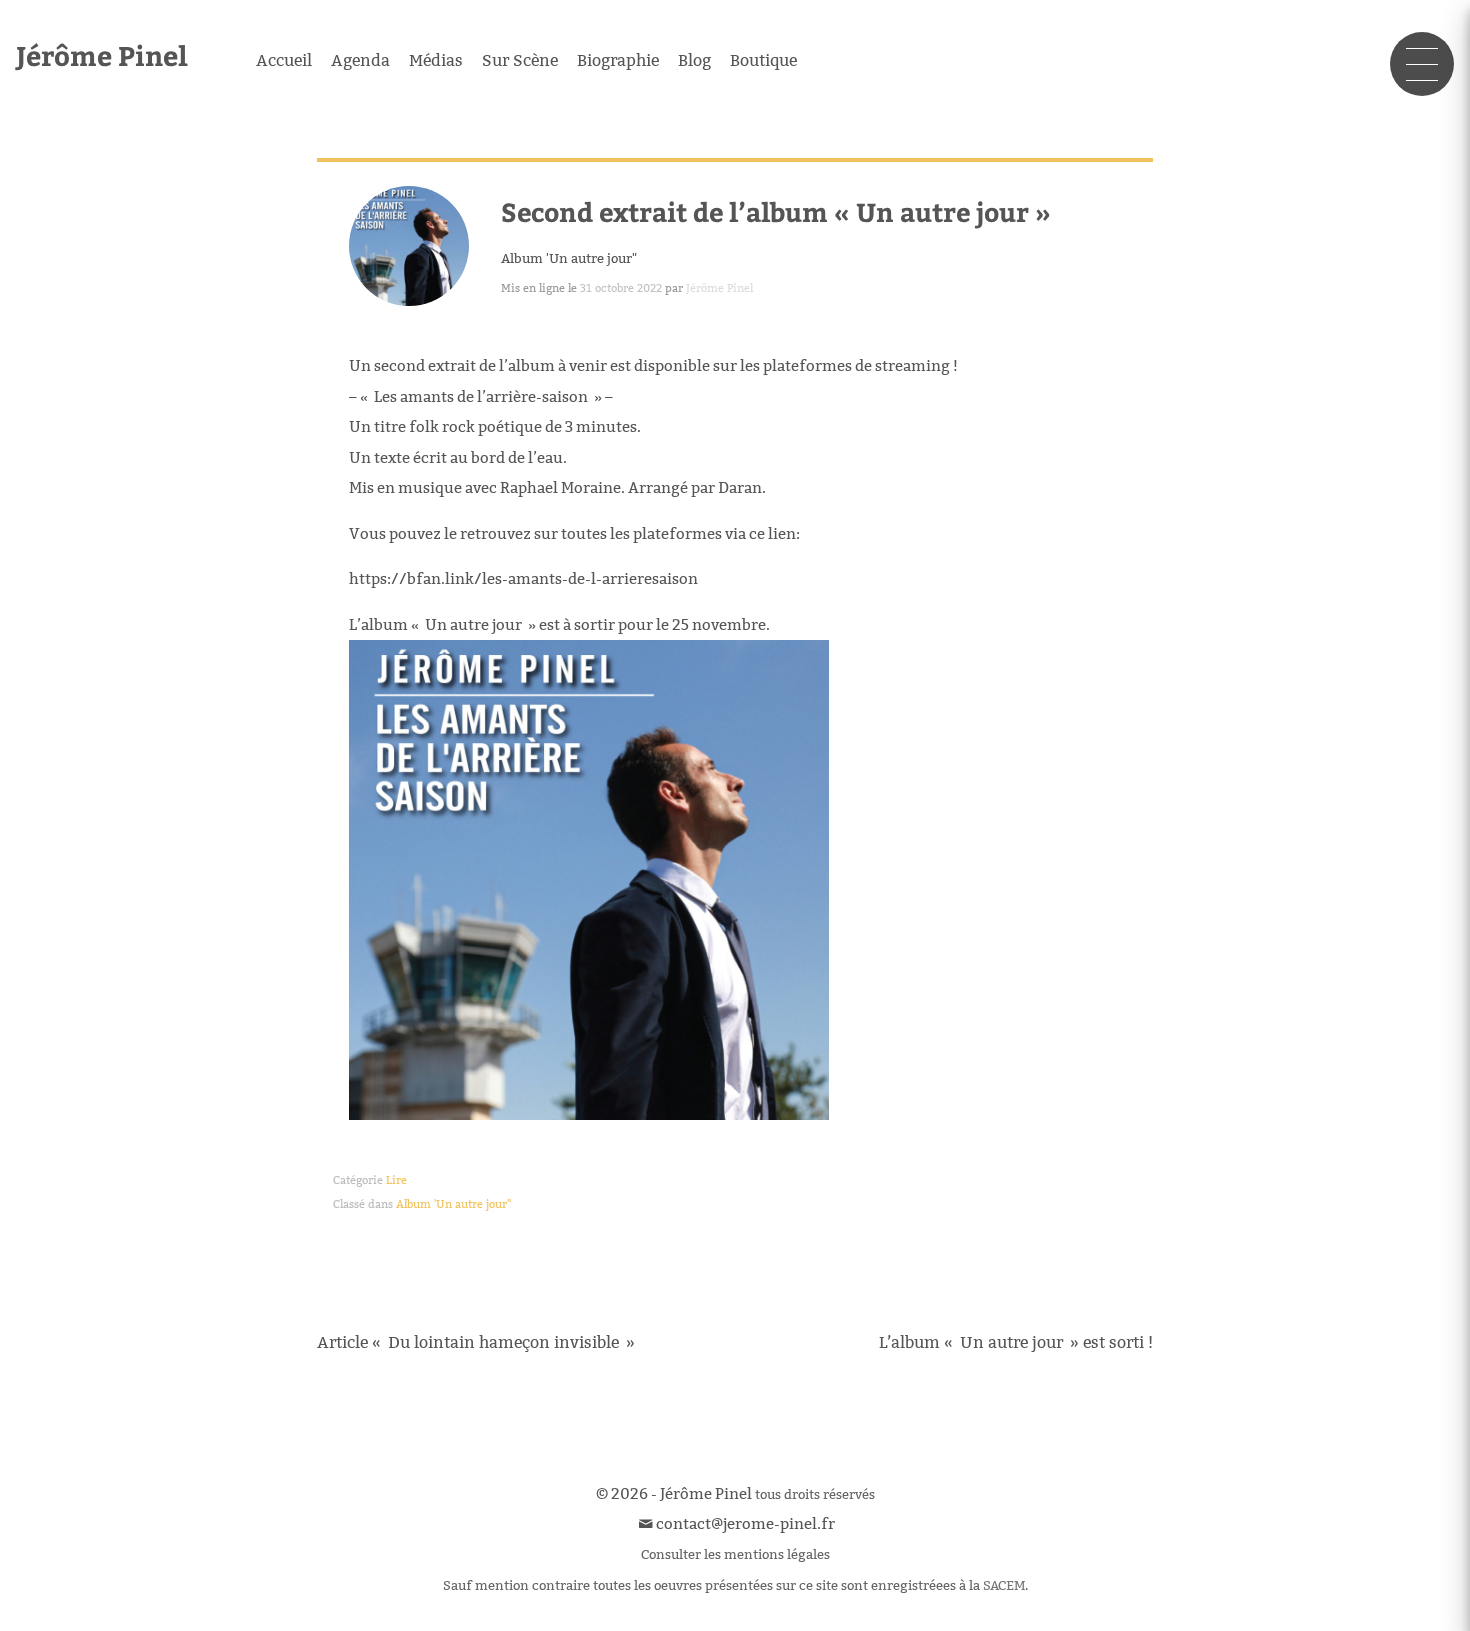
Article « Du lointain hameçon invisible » (476, 1342)
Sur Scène (520, 60)
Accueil (284, 60)
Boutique (763, 60)
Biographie (618, 60)
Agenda (360, 60)
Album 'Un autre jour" (569, 258)
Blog (694, 60)
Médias (436, 60)
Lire (396, 1180)
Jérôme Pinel (102, 54)
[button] (1422, 64)
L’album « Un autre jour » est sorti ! (1016, 1342)
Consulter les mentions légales (735, 1554)
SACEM (1004, 1585)
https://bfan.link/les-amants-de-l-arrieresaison (523, 578)
